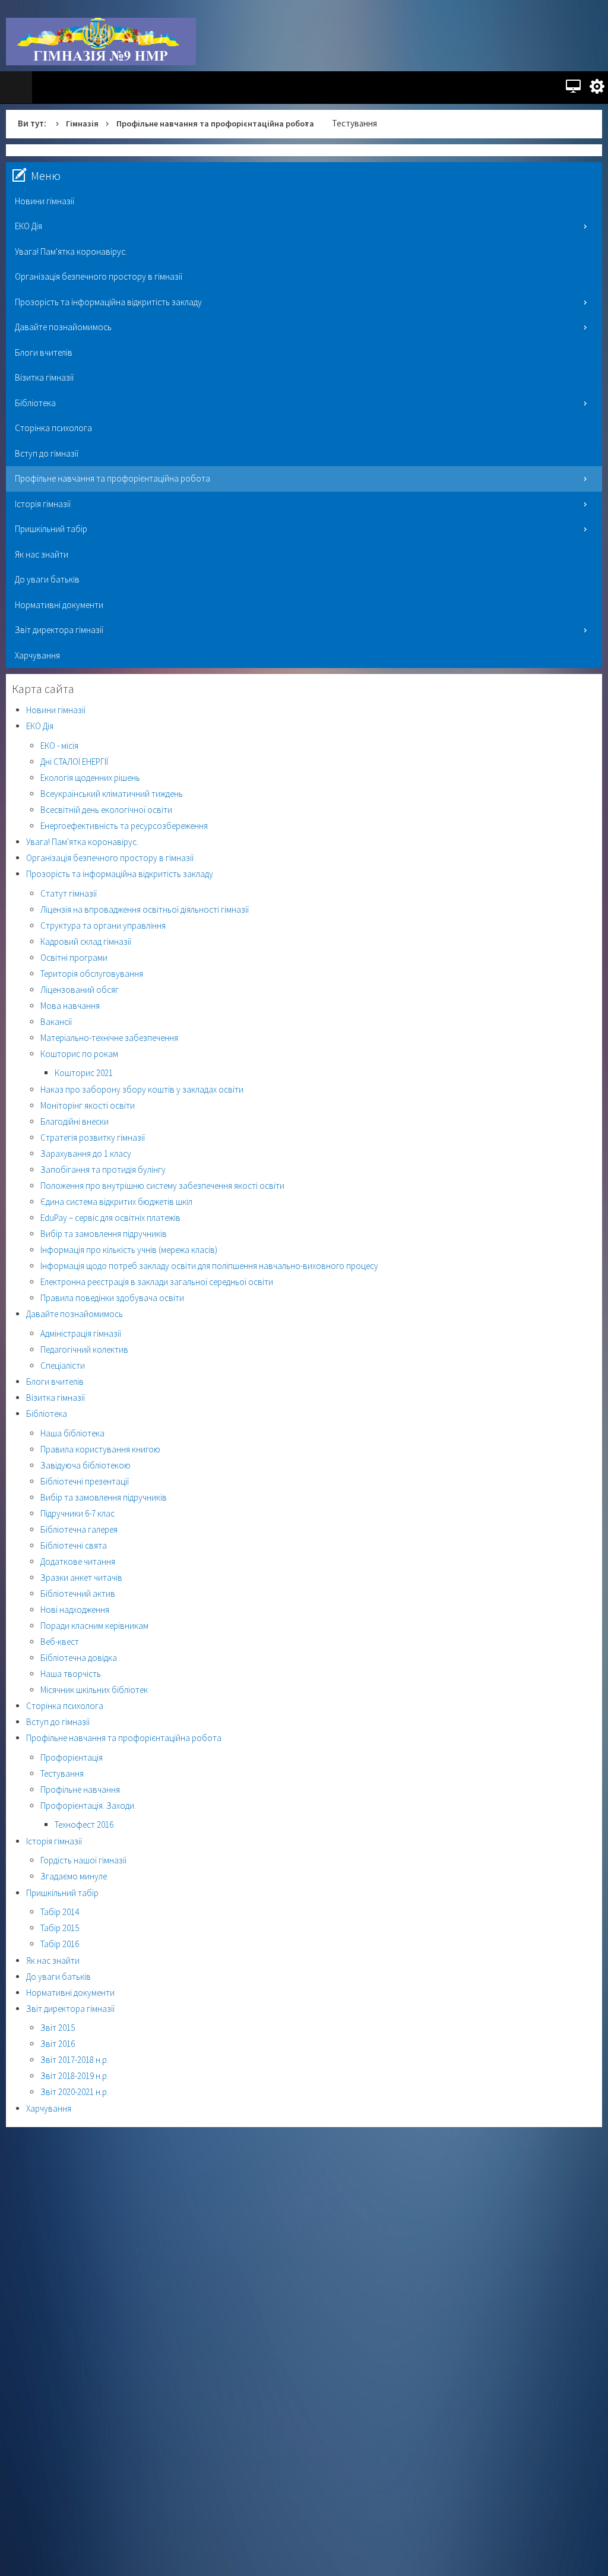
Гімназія (83, 123)
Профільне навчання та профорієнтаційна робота (223, 123)
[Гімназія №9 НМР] (101, 42)
